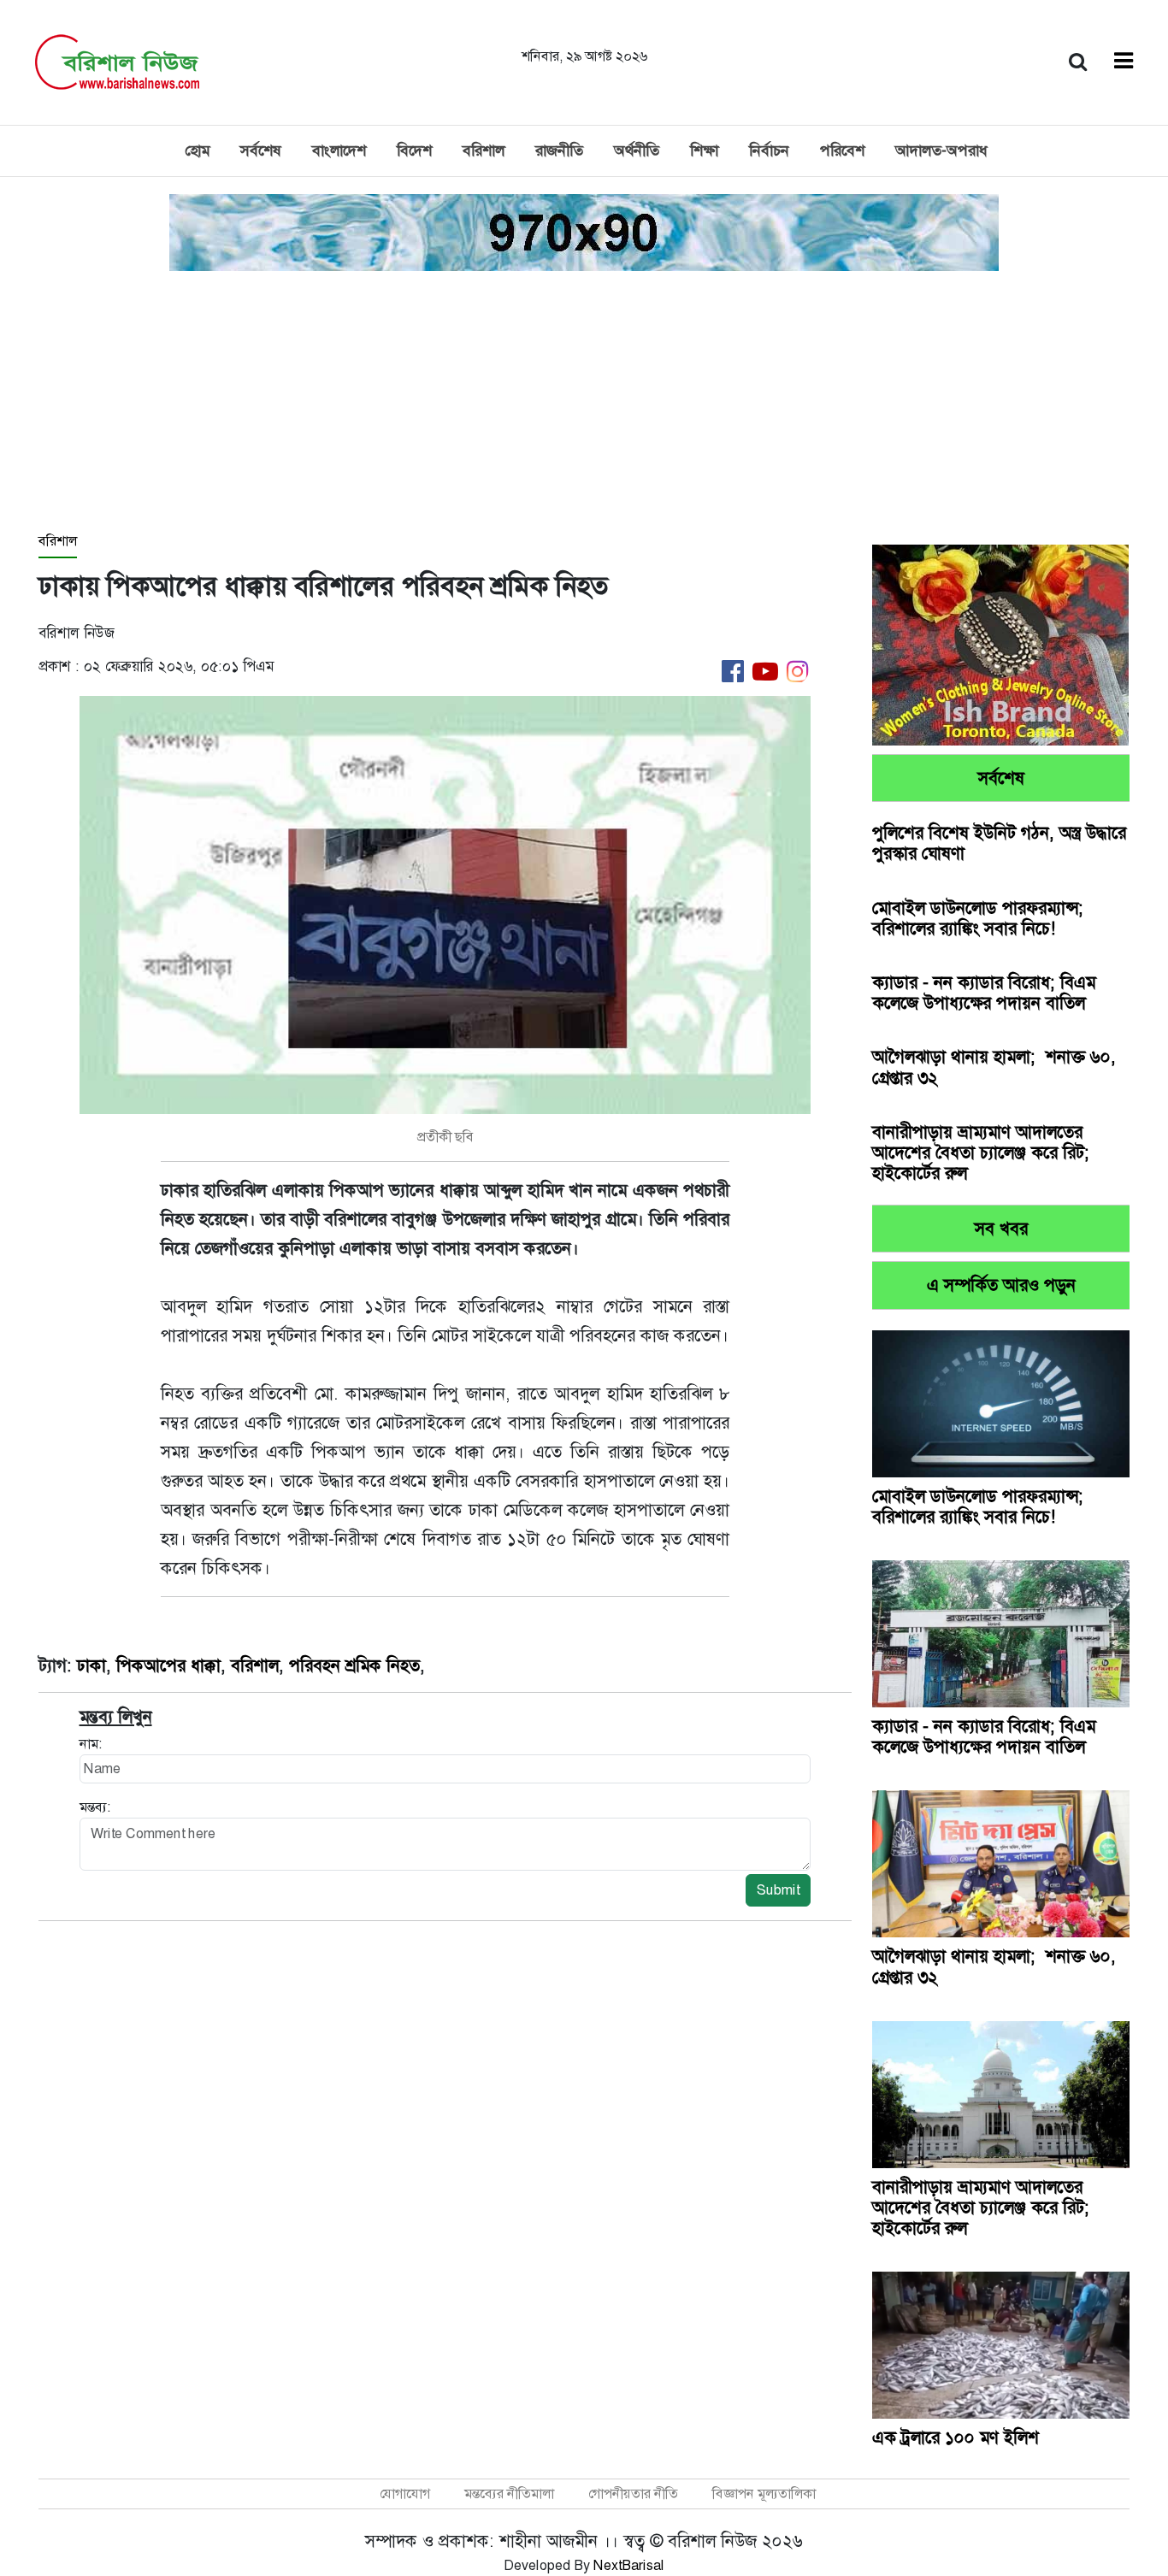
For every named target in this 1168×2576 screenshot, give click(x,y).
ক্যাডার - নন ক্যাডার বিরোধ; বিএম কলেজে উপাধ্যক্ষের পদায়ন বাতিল (984, 993)
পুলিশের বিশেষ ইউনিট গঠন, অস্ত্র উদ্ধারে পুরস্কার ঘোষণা (999, 843)
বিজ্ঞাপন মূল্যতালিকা (764, 2493)
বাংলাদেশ (339, 150)
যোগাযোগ (405, 2493)
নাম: (91, 1744)
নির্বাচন (769, 150)
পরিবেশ (842, 150)
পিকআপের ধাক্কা (168, 1665)
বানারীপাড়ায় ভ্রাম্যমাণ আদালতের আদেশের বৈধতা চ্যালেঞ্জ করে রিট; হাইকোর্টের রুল (981, 1152)
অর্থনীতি (637, 150)
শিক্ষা (704, 150)
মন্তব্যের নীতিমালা (509, 2493)
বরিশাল (484, 150)
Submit (778, 1890)
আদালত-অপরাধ (941, 150)
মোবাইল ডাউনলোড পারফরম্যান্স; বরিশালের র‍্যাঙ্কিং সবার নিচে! (978, 918)
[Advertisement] (584, 403)
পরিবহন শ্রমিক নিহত (354, 1665)
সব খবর (1001, 1229)
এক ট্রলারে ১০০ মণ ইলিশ (956, 2437)
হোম (197, 150)
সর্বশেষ (261, 150)
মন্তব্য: (95, 1807)
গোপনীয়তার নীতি (633, 2493)
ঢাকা (91, 1665)
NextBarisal (629, 2565)
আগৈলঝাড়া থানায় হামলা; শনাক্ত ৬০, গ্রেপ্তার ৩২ (994, 1067)
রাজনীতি (559, 150)
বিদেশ (414, 150)
